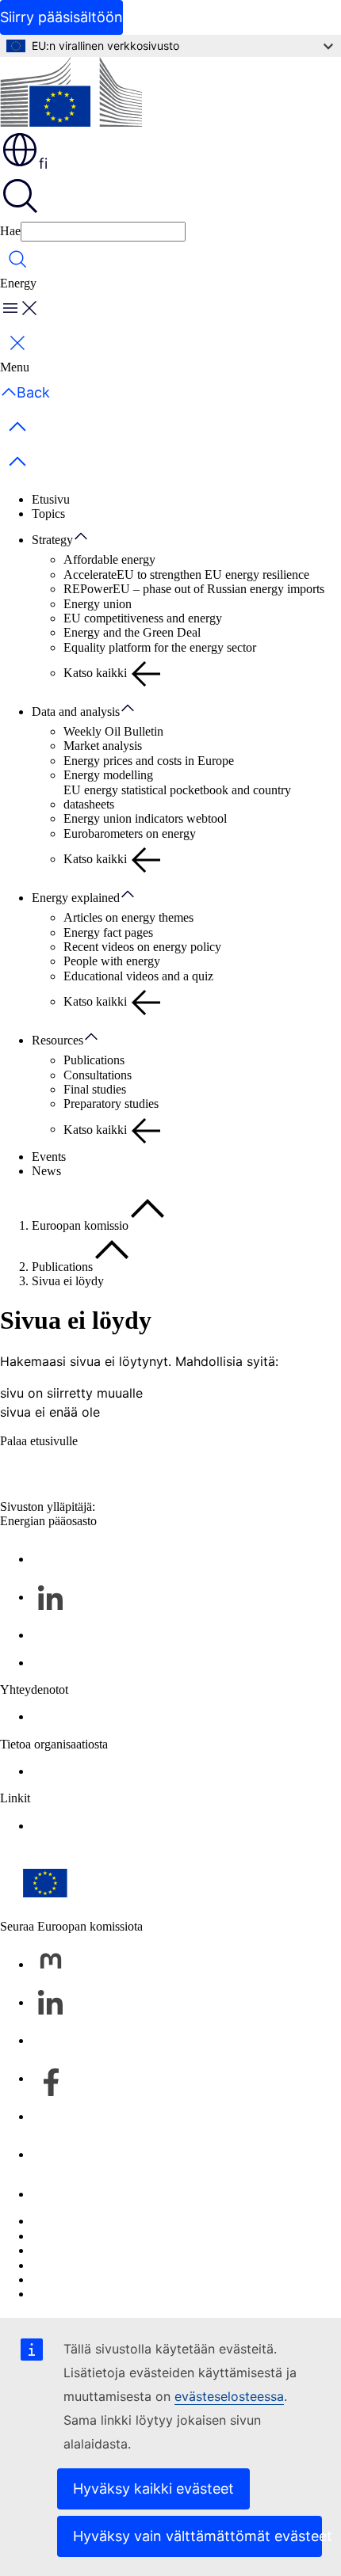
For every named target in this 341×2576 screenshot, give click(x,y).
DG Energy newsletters (90, 1663)
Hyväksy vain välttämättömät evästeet (197, 2536)
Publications (94, 1060)
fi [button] (43, 164)
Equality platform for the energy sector (160, 647)
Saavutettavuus (69, 2294)
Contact (51, 1716)
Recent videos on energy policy (142, 947)
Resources (57, 1040)
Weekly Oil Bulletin (113, 731)
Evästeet (53, 2250)
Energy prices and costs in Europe (149, 761)
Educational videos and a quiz (138, 976)
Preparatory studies (111, 1103)
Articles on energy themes (128, 917)
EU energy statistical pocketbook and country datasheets (177, 797)
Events (49, 1157)
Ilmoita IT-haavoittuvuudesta (103, 2221)
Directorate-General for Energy (110, 1771)
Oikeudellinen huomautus (96, 2279)
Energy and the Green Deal (132, 632)
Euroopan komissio (80, 1225)
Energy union (98, 604)
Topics (48, 514)
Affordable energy (109, 559)
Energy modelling (108, 775)
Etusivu (51, 499)
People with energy (112, 961)
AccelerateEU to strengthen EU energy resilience (186, 575)
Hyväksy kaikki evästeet (153, 2488)
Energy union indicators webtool (145, 818)
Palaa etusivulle (39, 1441)
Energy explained (76, 898)
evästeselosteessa (229, 2396)
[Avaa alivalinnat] (89, 537)
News (46, 1171)
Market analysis (103, 746)
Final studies (95, 1089)
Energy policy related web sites (110, 1826)
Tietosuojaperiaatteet (83, 2265)
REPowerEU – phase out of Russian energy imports (194, 589)
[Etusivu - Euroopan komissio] (71, 93)
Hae (10, 231)
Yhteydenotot (66, 2194)
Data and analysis (76, 712)
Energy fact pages (108, 932)
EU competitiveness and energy (143, 618)
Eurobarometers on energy (130, 833)
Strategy (52, 540)
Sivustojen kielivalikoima (95, 2236)
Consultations (98, 1075)
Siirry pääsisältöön (61, 17)
